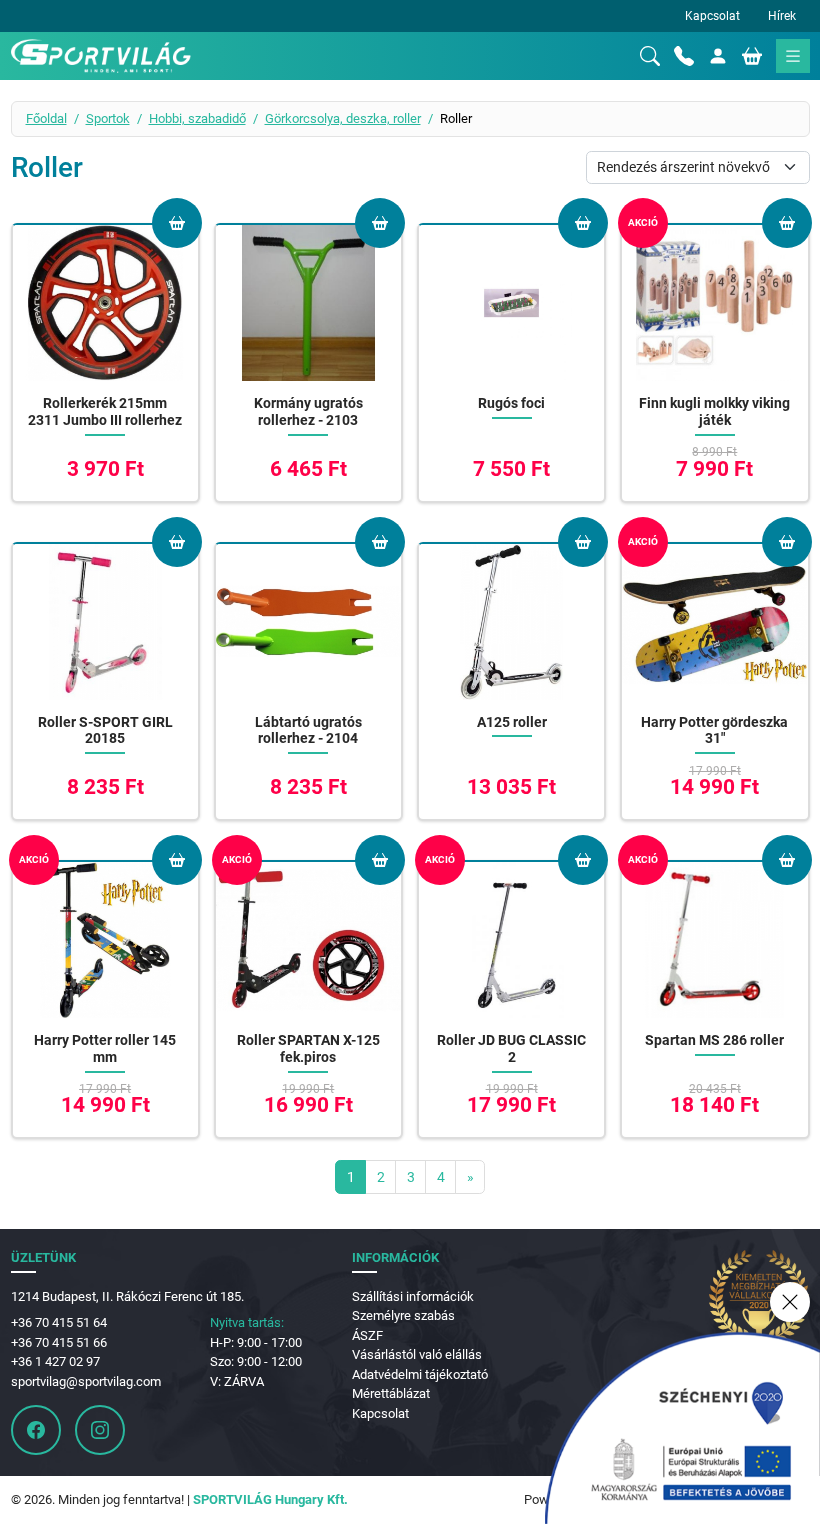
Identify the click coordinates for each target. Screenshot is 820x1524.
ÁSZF (367, 1335)
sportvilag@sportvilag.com (86, 1381)
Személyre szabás (403, 1315)
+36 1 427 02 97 (55, 1361)
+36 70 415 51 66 (59, 1342)
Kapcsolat (712, 16)
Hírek (782, 16)
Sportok (108, 118)
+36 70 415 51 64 (59, 1322)
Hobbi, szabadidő (197, 118)
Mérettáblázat (391, 1393)
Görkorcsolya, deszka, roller (343, 118)
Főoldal (46, 118)
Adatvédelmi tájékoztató (420, 1374)
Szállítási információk (413, 1296)
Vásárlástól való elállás (417, 1354)
